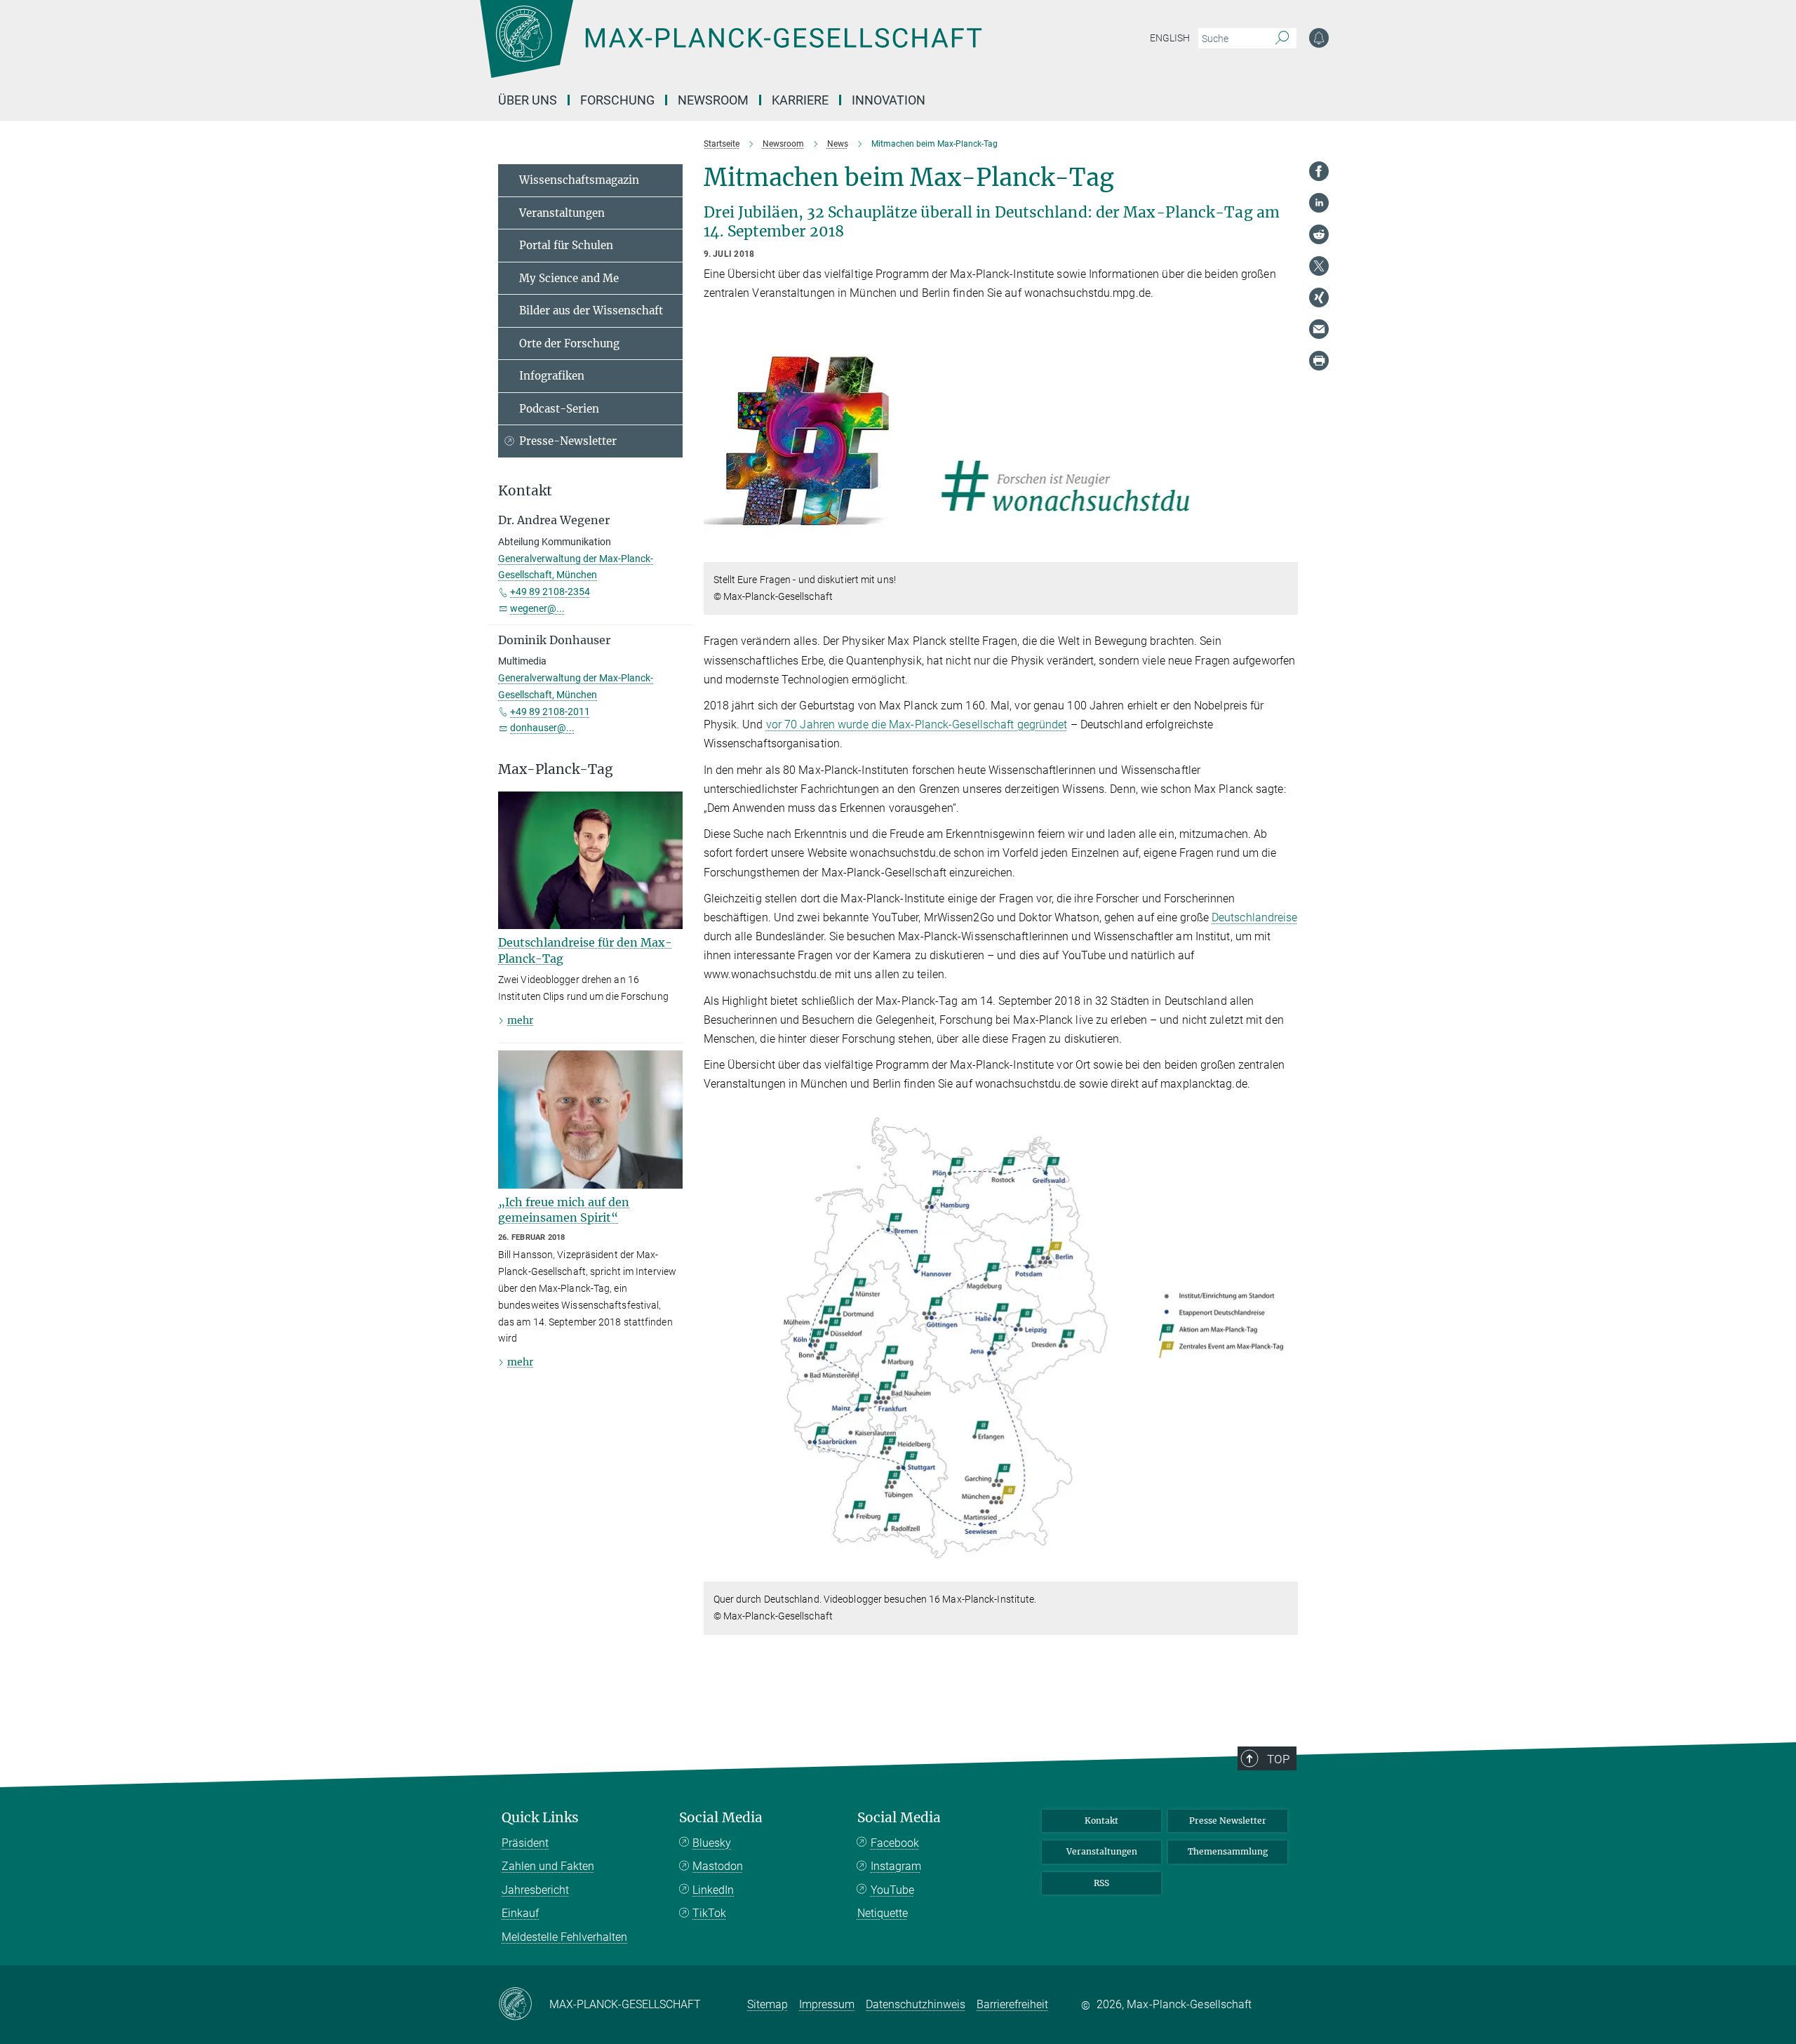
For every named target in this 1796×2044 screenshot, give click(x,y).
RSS (1101, 1883)
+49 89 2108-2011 (550, 712)
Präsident (525, 1843)
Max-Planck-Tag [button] (556, 769)
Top (1278, 1759)
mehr (520, 1020)
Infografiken (552, 376)
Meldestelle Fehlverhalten (564, 1937)
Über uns (528, 100)
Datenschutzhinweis (916, 2004)
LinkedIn (713, 1890)
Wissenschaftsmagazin (579, 180)
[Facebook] (1319, 171)
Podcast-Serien (559, 409)
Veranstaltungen (562, 213)
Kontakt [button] (525, 491)
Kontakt (1101, 1821)
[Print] (1319, 361)
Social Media (721, 1818)
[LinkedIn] (1319, 203)
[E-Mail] (1319, 329)
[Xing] (1319, 298)
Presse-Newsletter (568, 441)
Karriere (800, 100)
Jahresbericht (535, 1890)
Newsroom (713, 100)
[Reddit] (1319, 234)
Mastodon (718, 1866)
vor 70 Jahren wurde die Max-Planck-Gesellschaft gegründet (917, 724)
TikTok (709, 1913)
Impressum (827, 2004)
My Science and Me (569, 278)
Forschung (617, 100)
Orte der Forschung (569, 343)
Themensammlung (1228, 1851)
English (1170, 38)
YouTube (892, 1890)
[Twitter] (1319, 266)
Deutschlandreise (1255, 917)
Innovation (889, 100)
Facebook (895, 1843)
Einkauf (520, 1913)
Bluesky (712, 1843)
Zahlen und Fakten (548, 1866)
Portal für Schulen (566, 245)
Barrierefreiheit (1012, 2004)
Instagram (896, 1866)
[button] (1286, 552)
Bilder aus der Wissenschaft (591, 310)
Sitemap (768, 2004)
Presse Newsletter (1228, 1821)
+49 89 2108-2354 (550, 592)
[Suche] (1282, 39)
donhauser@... (542, 728)
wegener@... (537, 608)
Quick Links (540, 1818)
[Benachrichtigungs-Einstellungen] (1319, 38)
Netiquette (883, 1913)
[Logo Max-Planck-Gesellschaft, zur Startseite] (730, 49)
